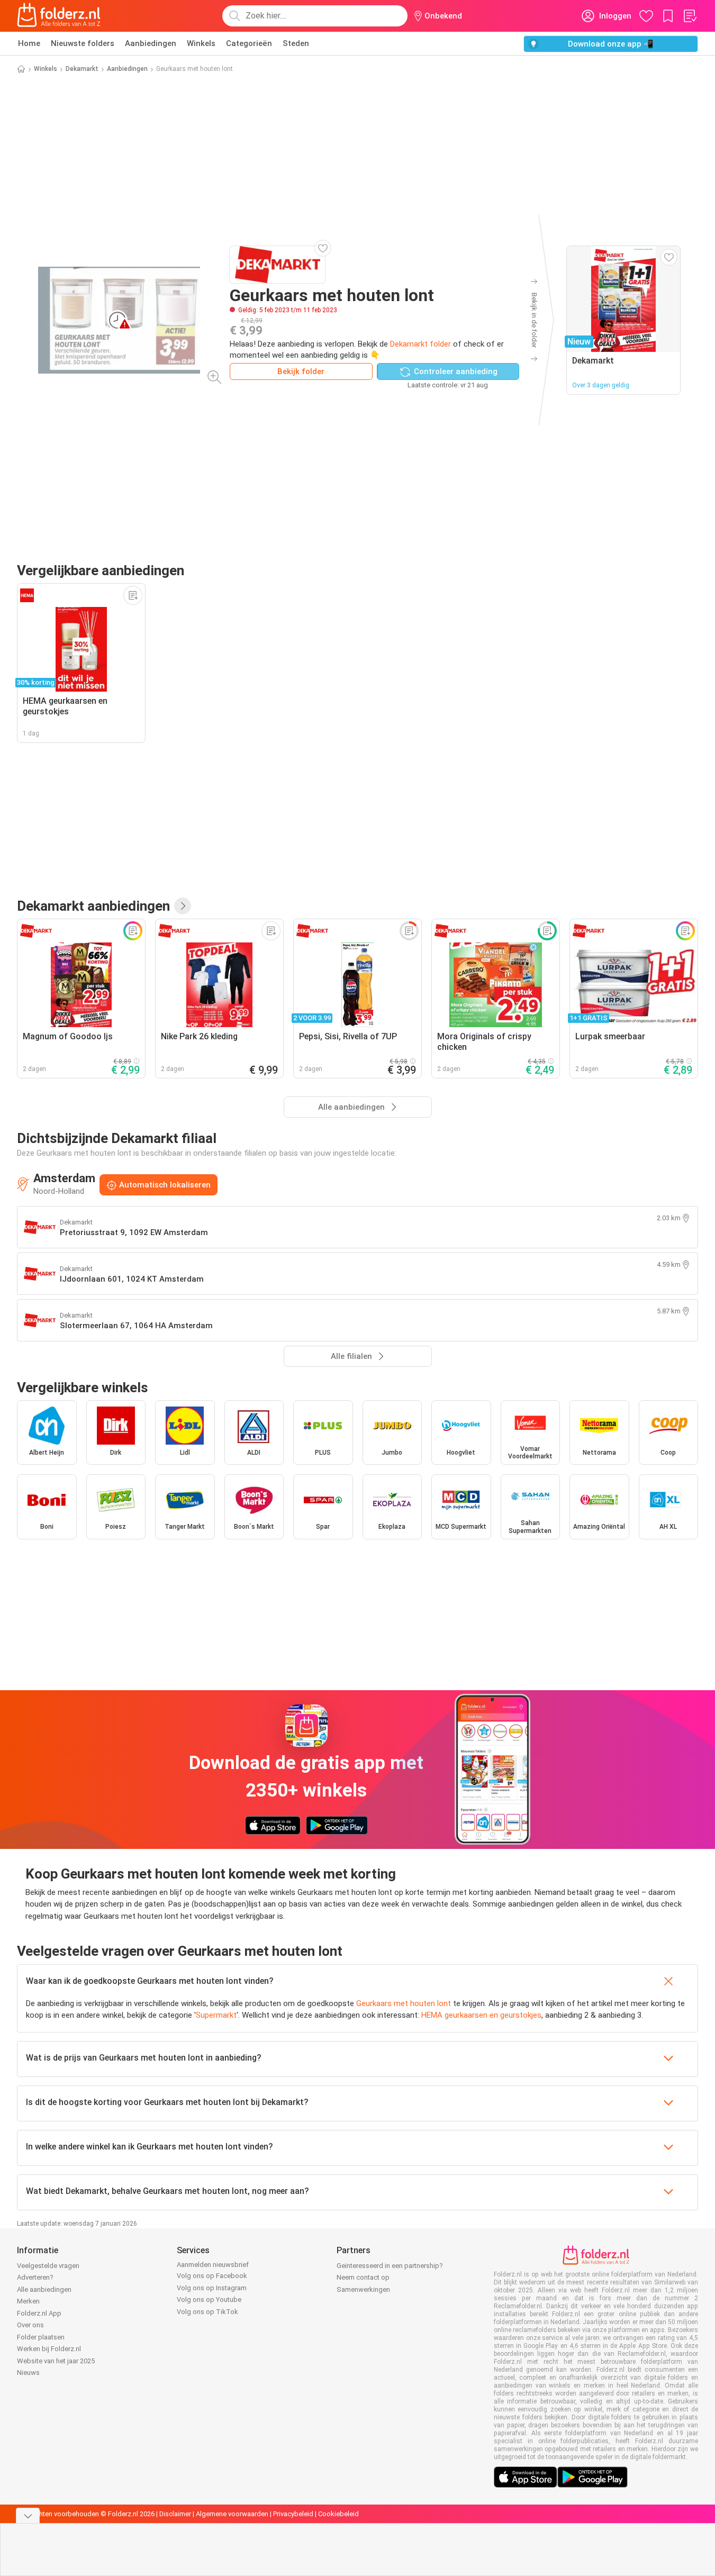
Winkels (201, 43)
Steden (296, 43)
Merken (28, 2301)
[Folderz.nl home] (59, 16)
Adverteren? (35, 2277)
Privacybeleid (293, 2514)
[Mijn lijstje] (690, 16)
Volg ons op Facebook (212, 2276)
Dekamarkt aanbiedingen (93, 906)
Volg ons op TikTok (207, 2312)
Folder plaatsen (41, 2337)
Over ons (30, 2325)
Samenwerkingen (363, 2289)
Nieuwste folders (83, 43)
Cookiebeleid (338, 2514)
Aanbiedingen (151, 43)
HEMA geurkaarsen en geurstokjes (481, 2015)
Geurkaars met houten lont (404, 2003)
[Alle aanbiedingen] (183, 906)
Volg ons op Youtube (209, 2300)
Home (29, 43)
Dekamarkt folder (420, 344)
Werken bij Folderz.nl (49, 2349)
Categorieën (249, 43)
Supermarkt (216, 2015)
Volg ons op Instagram (212, 2288)
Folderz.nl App (39, 2313)
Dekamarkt (82, 69)
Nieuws (28, 2373)
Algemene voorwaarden (232, 2514)
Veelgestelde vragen (48, 2266)
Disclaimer (175, 2514)
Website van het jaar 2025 (56, 2361)
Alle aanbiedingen (44, 2289)
